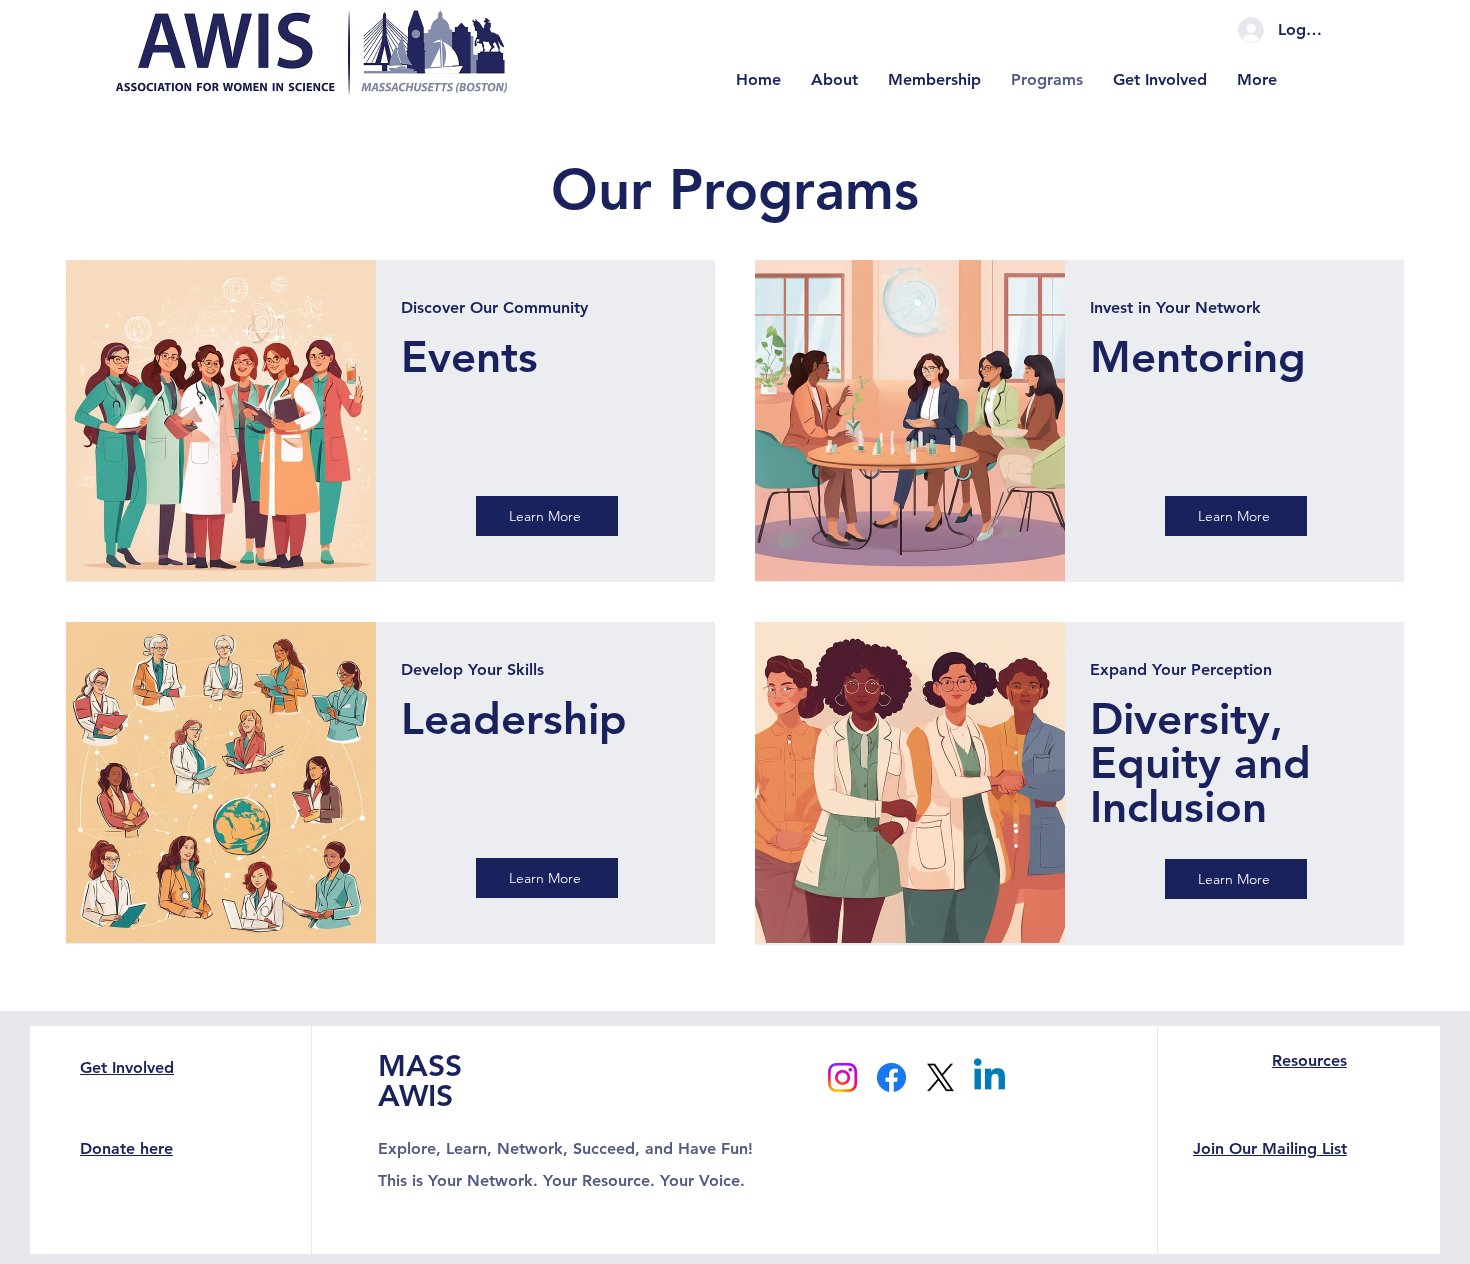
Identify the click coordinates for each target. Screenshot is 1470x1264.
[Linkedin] (989, 1077)
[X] (940, 1077)
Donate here (126, 1148)
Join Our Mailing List (1270, 1148)
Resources (1309, 1060)
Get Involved (127, 1067)
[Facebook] (891, 1077)
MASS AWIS (420, 1081)
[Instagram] (842, 1077)
